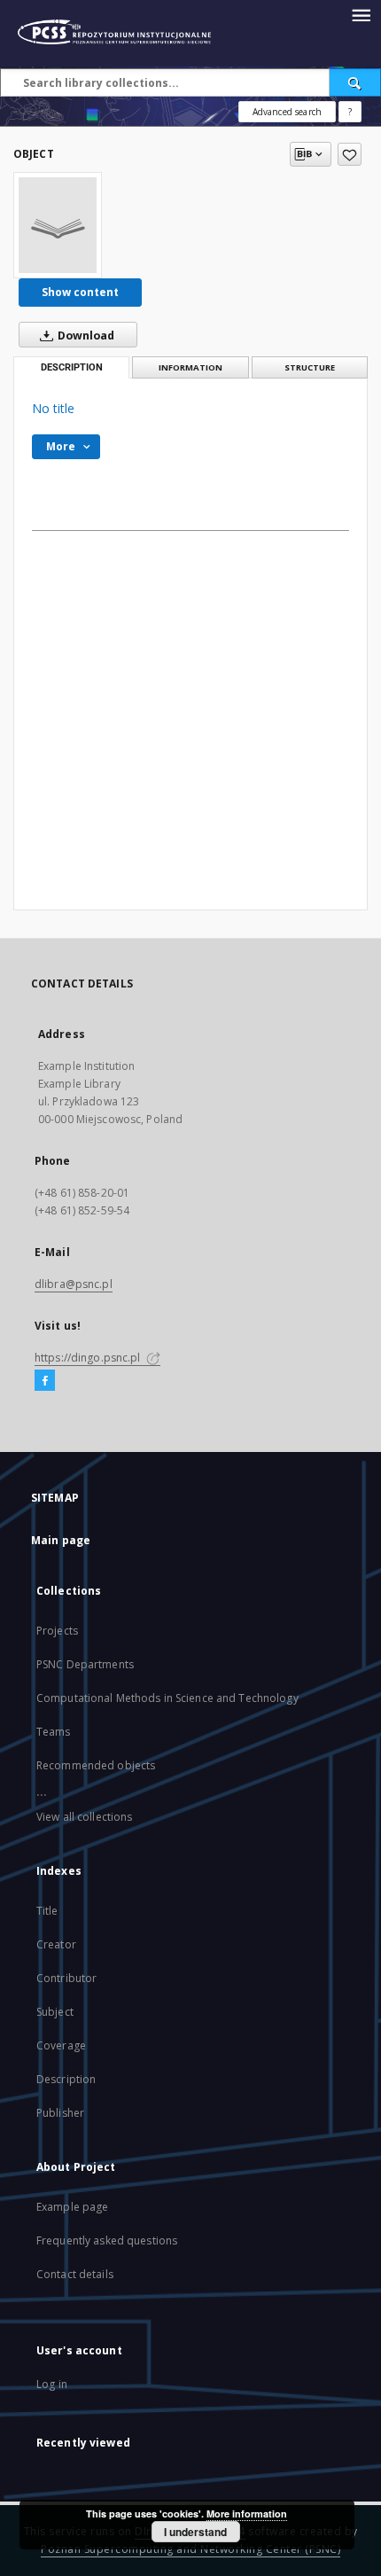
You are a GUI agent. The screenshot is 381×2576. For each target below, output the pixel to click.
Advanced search (287, 112)
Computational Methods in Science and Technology (167, 1698)
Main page (61, 1540)
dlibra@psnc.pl (74, 1284)
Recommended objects (96, 1765)
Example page (72, 2207)
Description (66, 2079)
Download (85, 336)
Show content (80, 292)
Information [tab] (190, 367)
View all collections (84, 1817)
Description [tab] (72, 367)
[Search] (355, 82)
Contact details (75, 2274)
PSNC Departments (85, 1664)
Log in (52, 2384)
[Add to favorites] (350, 154)
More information (247, 2514)
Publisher (60, 2113)
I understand (195, 2532)
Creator (56, 1944)
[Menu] (361, 14)
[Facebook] (45, 1381)
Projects (57, 1631)
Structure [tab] (310, 367)
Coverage (61, 2045)
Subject (55, 2012)
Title (47, 1911)
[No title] (58, 225)
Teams (54, 1732)
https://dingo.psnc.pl (89, 1358)
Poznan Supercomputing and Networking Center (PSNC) (190, 2549)
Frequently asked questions (107, 2240)
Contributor (66, 1978)
